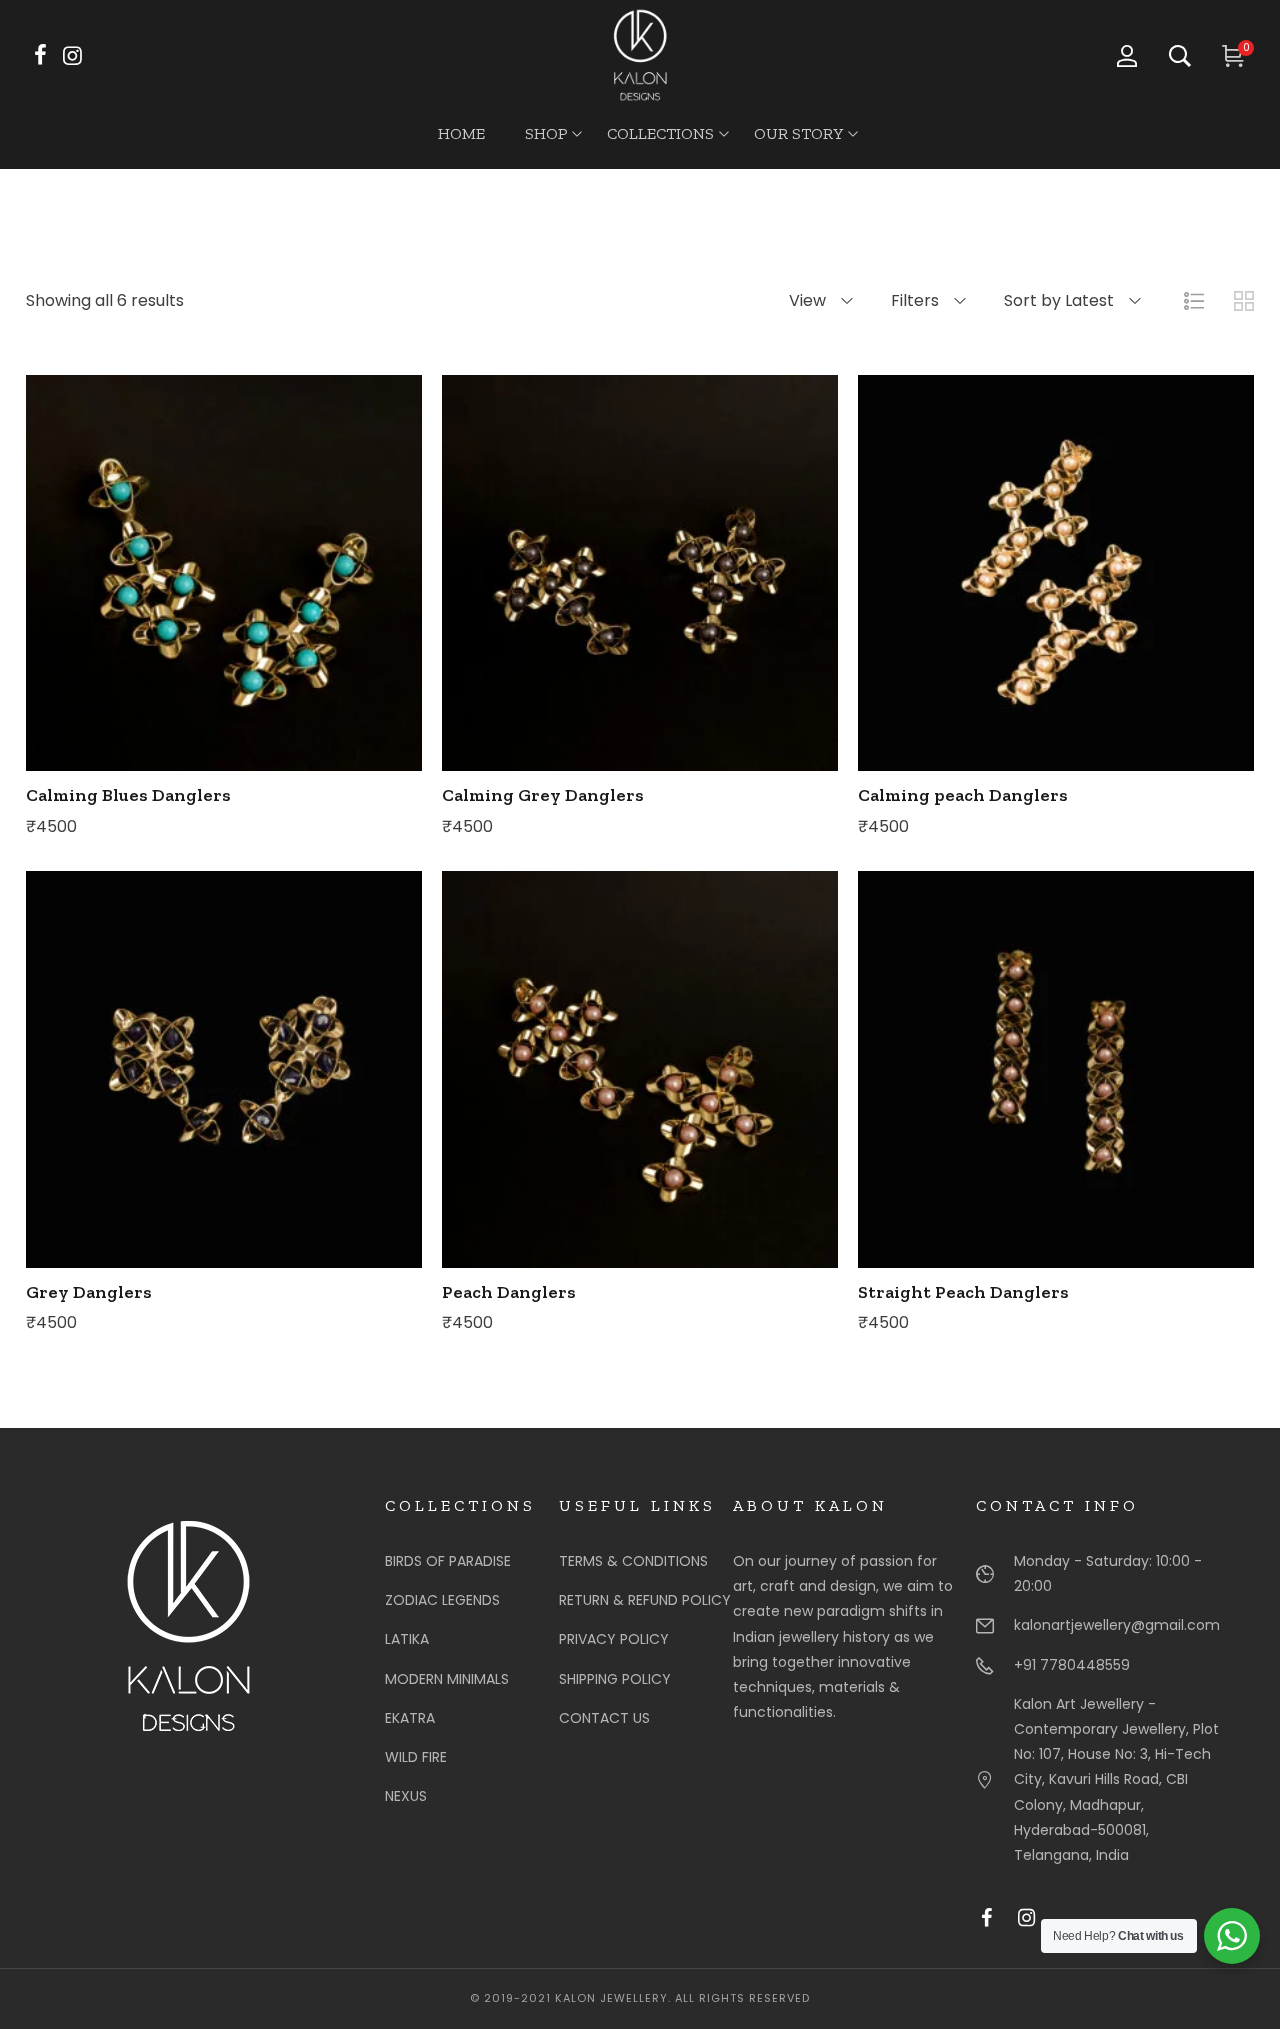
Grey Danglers (89, 1292)
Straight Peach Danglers (963, 1292)
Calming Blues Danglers (128, 795)
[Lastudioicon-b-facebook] (996, 1928)
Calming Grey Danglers (543, 795)
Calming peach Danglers (963, 795)
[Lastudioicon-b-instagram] (1036, 1928)
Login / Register (1136, 56)
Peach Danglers (509, 1292)
